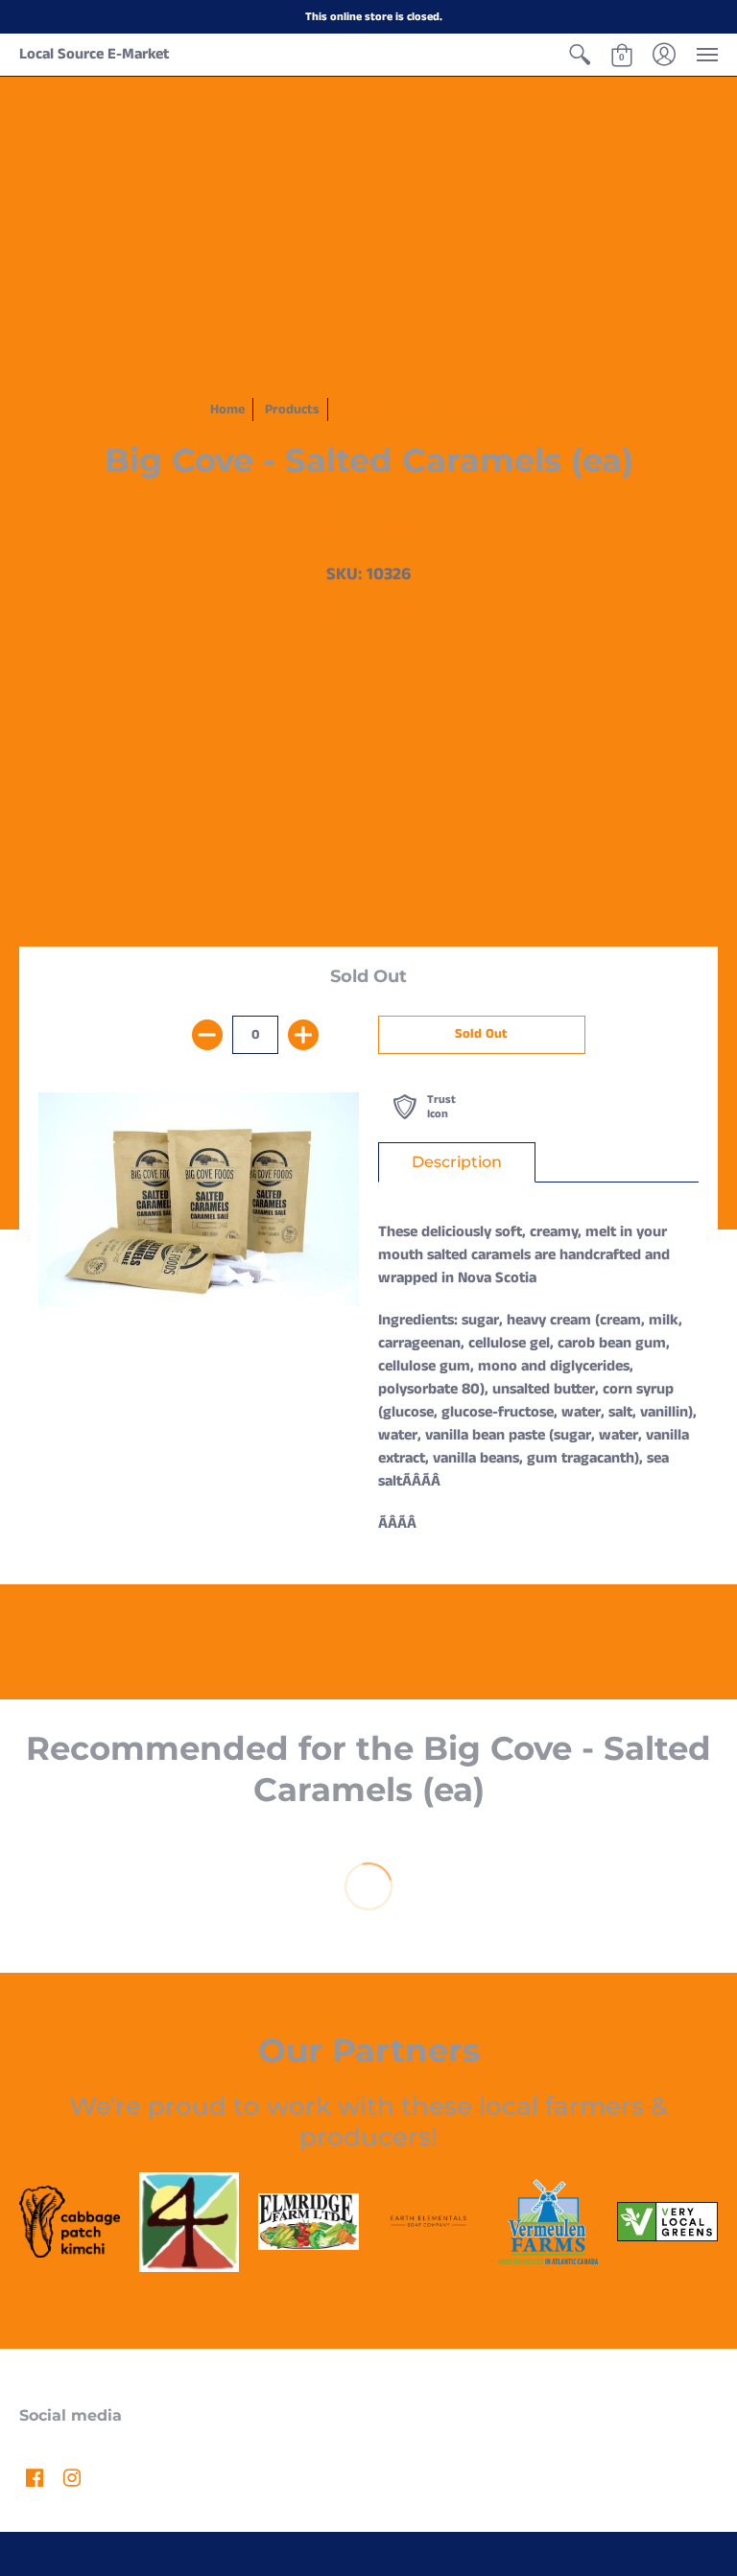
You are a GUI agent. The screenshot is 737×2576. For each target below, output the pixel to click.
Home (227, 410)
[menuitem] (580, 55)
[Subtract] (207, 1035)
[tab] (457, 1162)
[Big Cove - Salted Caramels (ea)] (199, 1199)
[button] (580, 55)
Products (292, 410)
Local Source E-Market (94, 54)
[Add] (303, 1035)
